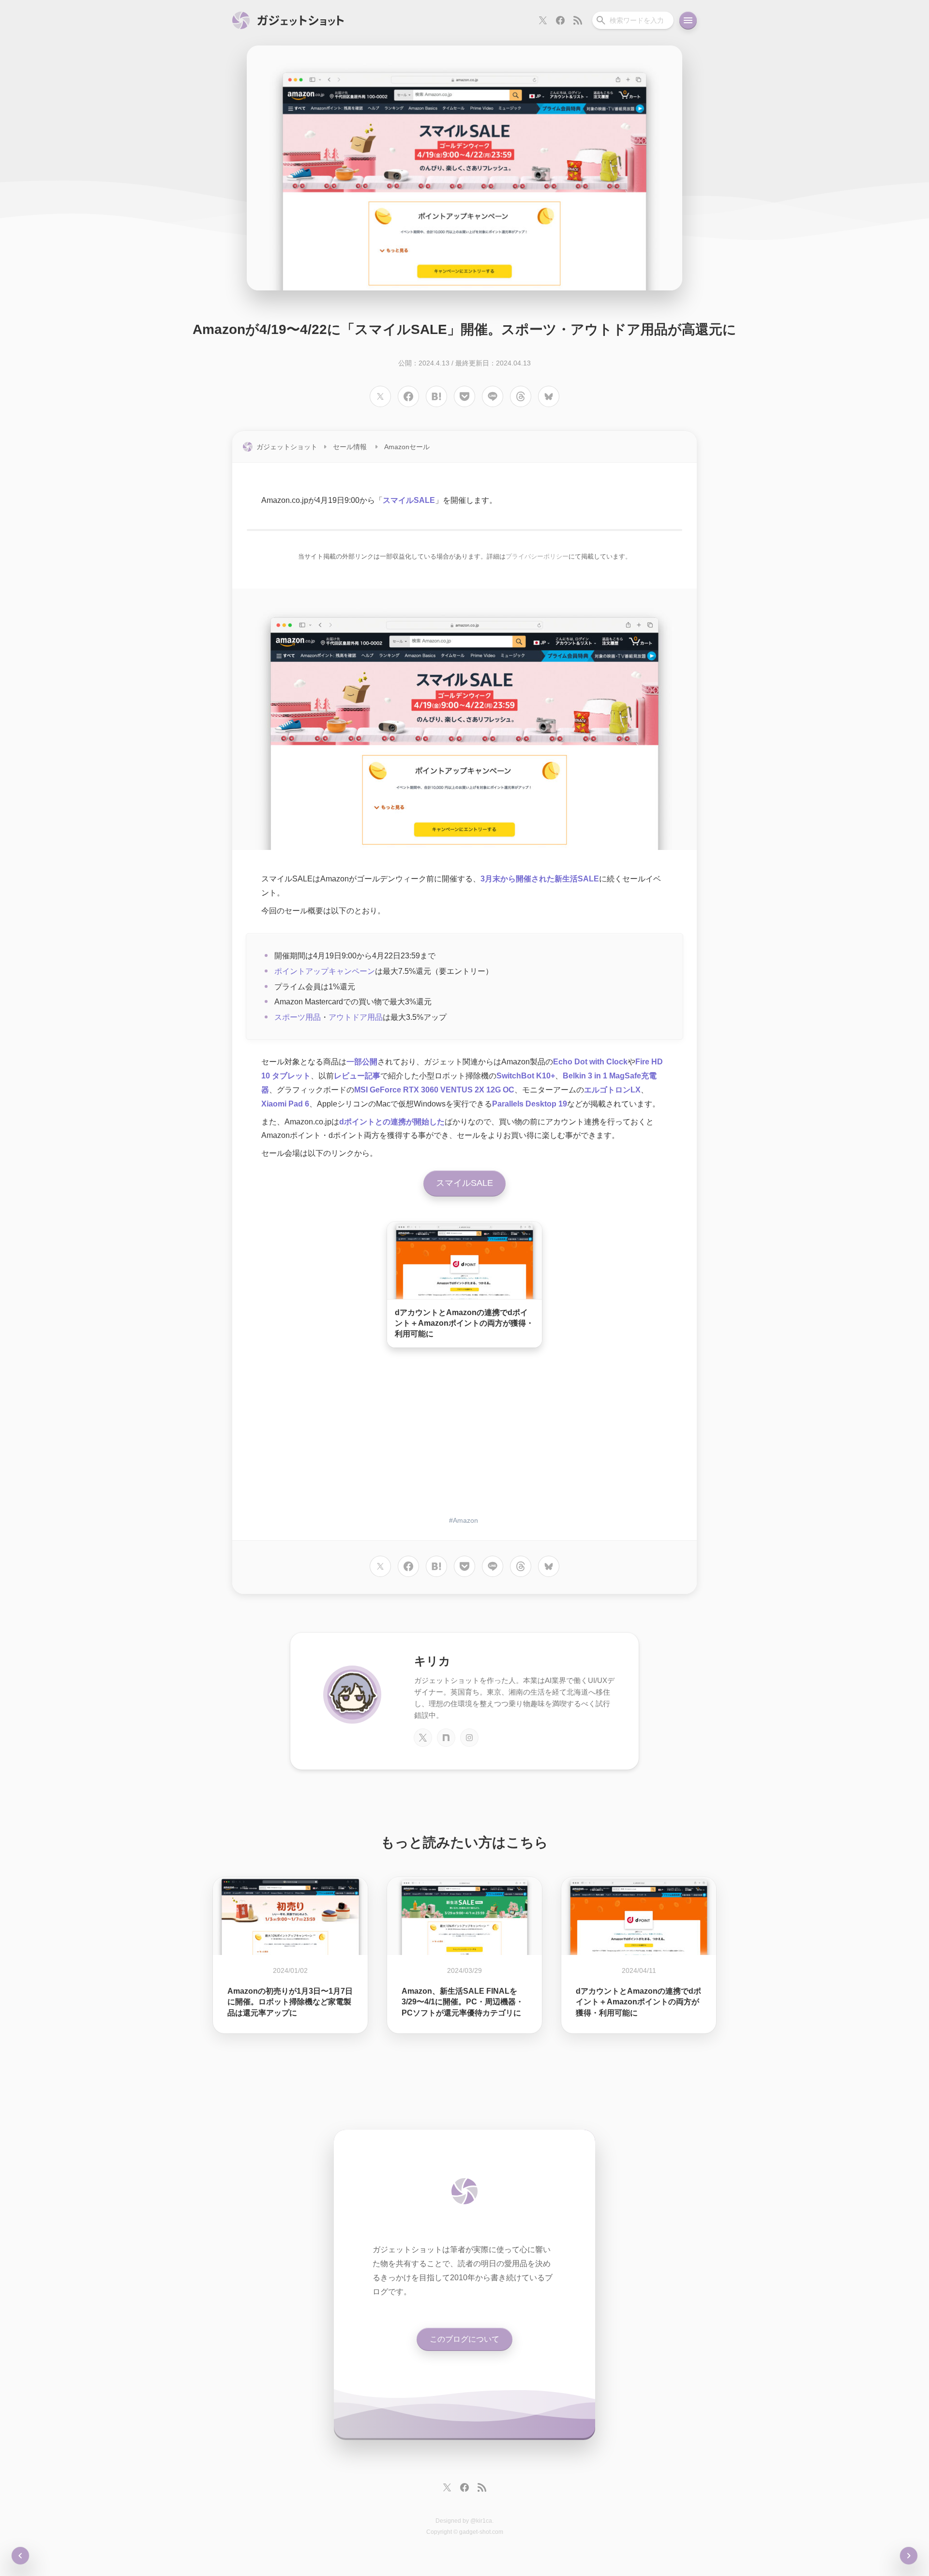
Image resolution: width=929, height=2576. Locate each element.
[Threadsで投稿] (521, 396)
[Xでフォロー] (543, 20)
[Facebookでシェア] (408, 396)
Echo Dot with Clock (590, 1062)
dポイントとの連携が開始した (392, 1122)
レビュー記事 (357, 1076)
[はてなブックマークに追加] (436, 396)
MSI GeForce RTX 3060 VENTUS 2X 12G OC (434, 1090)
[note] (446, 1738)
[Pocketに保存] (464, 396)
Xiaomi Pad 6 (285, 1104)
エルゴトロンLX (612, 1090)
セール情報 (350, 447)
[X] (423, 1738)
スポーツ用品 (298, 1017)
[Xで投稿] (380, 396)
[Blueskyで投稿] (549, 396)
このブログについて (464, 2339)
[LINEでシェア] (493, 396)
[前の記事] (909, 2556)
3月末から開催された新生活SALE (540, 879)
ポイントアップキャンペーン (325, 971)
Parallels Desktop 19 (530, 1104)
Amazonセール (407, 447)
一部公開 (362, 1062)
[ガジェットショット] (288, 20)
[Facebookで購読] (560, 20)
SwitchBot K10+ (526, 1076)
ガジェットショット (287, 447)
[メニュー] (688, 20)
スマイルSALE (409, 500)
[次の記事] (20, 2556)
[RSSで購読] (578, 20)
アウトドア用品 (356, 1017)
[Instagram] (469, 1738)
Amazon (465, 1520)
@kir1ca (481, 2521)
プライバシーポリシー (537, 556)
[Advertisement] (464, 1433)
